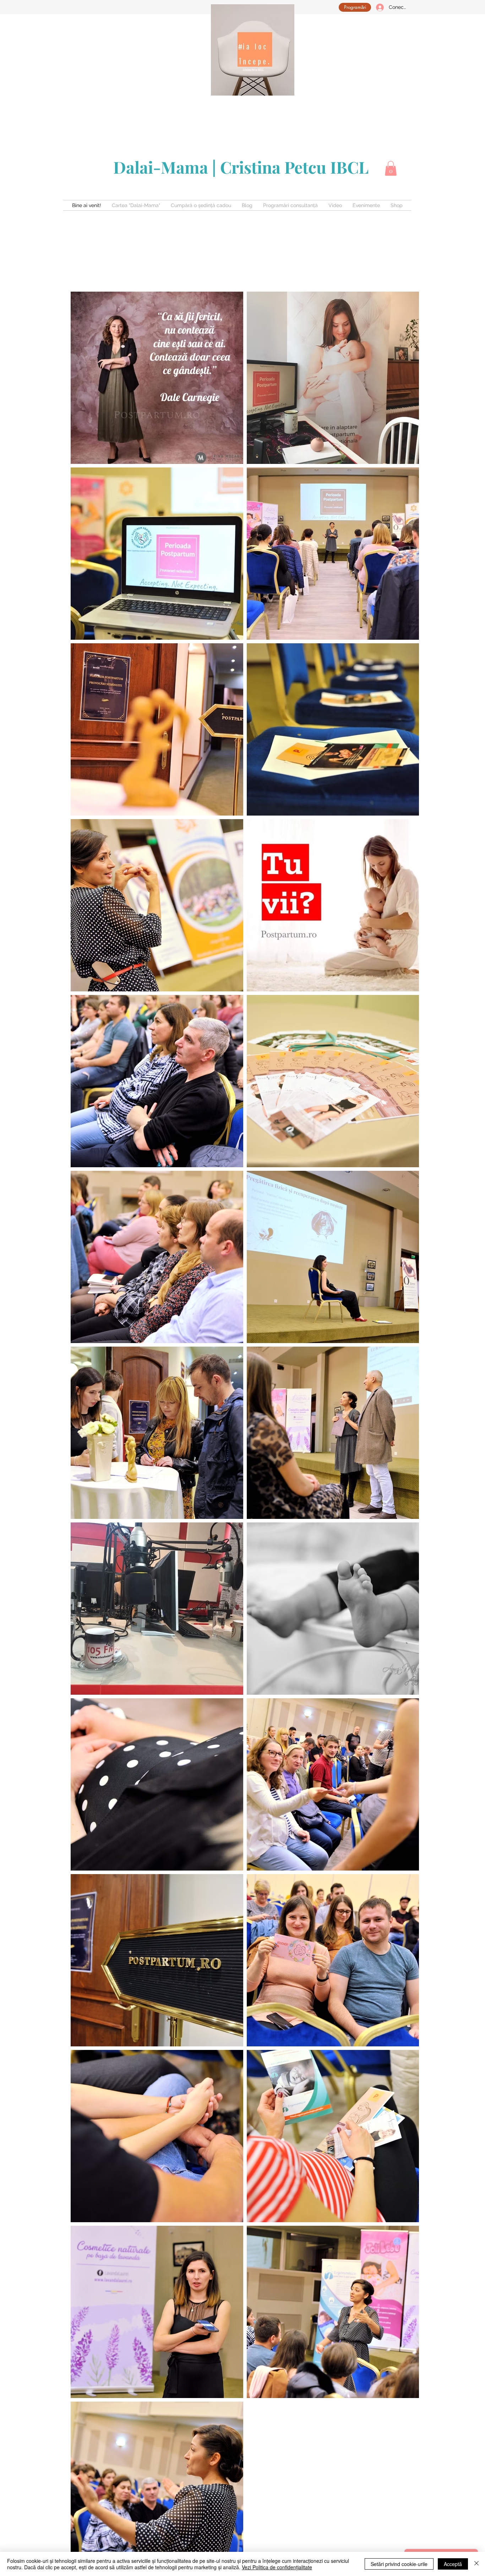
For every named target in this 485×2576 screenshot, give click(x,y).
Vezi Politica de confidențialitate (277, 2567)
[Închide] (476, 2564)
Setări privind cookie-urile (399, 2564)
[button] (391, 168)
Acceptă (453, 2564)
